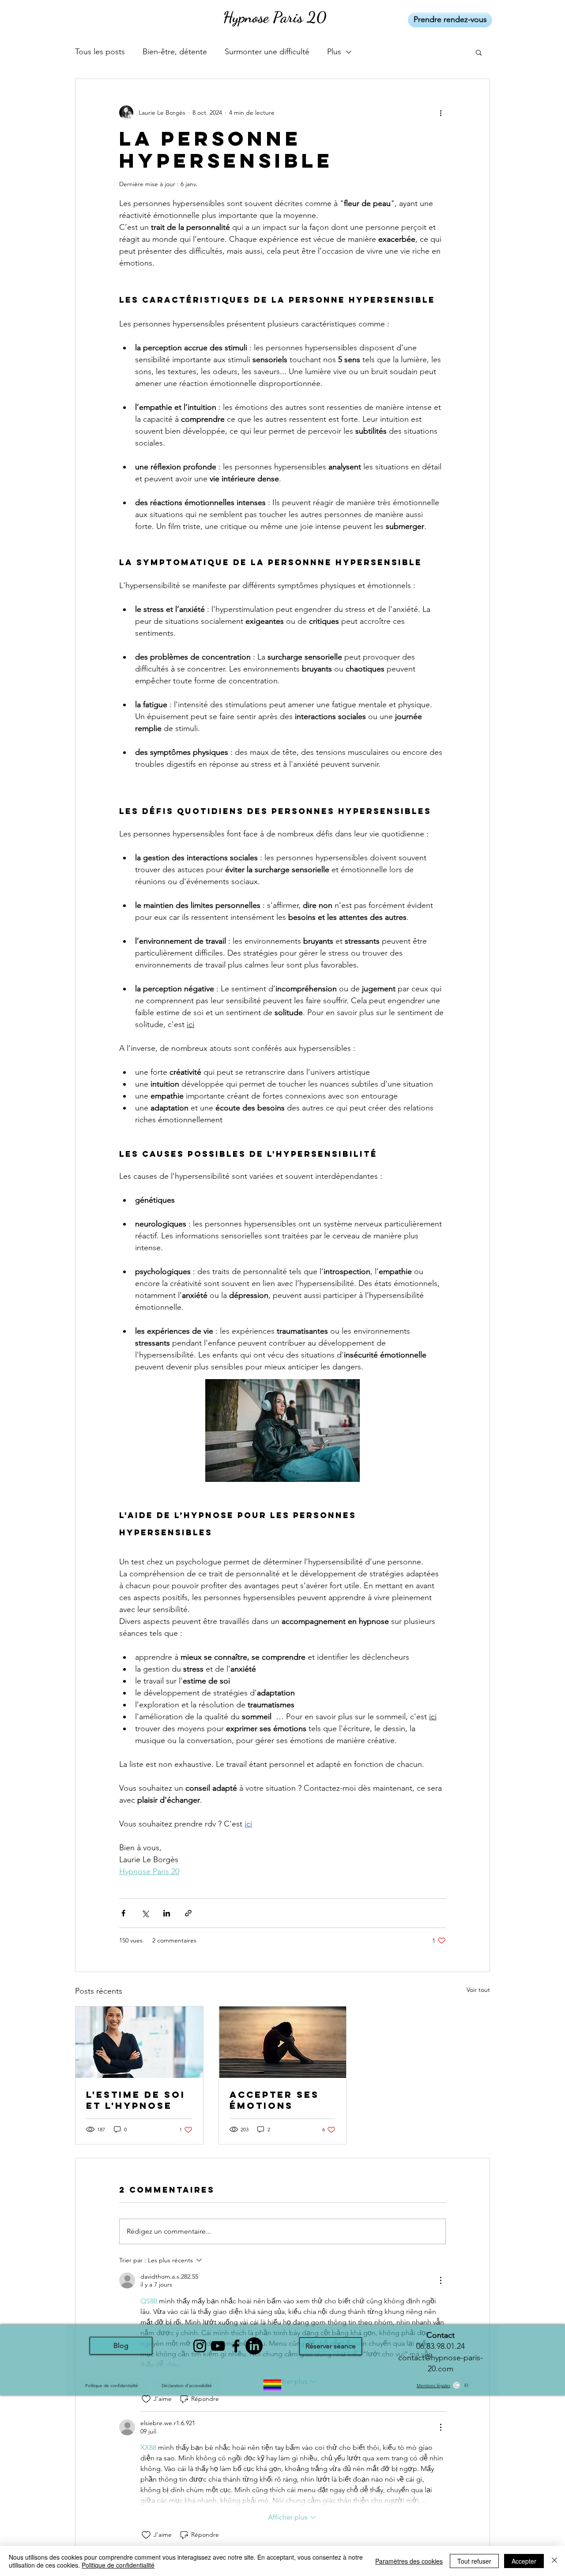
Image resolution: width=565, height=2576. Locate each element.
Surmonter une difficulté (267, 52)
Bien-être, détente (175, 52)
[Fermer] (554, 2561)
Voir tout (478, 1990)
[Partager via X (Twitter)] (145, 1913)
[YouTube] (218, 2346)
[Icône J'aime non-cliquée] (146, 2399)
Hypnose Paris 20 (275, 17)
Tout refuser (474, 2561)
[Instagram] (200, 2346)
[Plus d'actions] (441, 112)
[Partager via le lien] (188, 1913)
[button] (479, 52)
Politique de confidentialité (118, 2565)
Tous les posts (100, 52)
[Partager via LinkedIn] (167, 1913)
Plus (334, 52)
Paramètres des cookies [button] (409, 2561)
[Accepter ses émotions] (283, 2042)
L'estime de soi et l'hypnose (136, 2100)
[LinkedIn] (254, 2346)
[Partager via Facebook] (123, 1913)
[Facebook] (236, 2346)
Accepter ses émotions (274, 2100)
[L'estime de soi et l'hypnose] (139, 2042)
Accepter (524, 2561)
